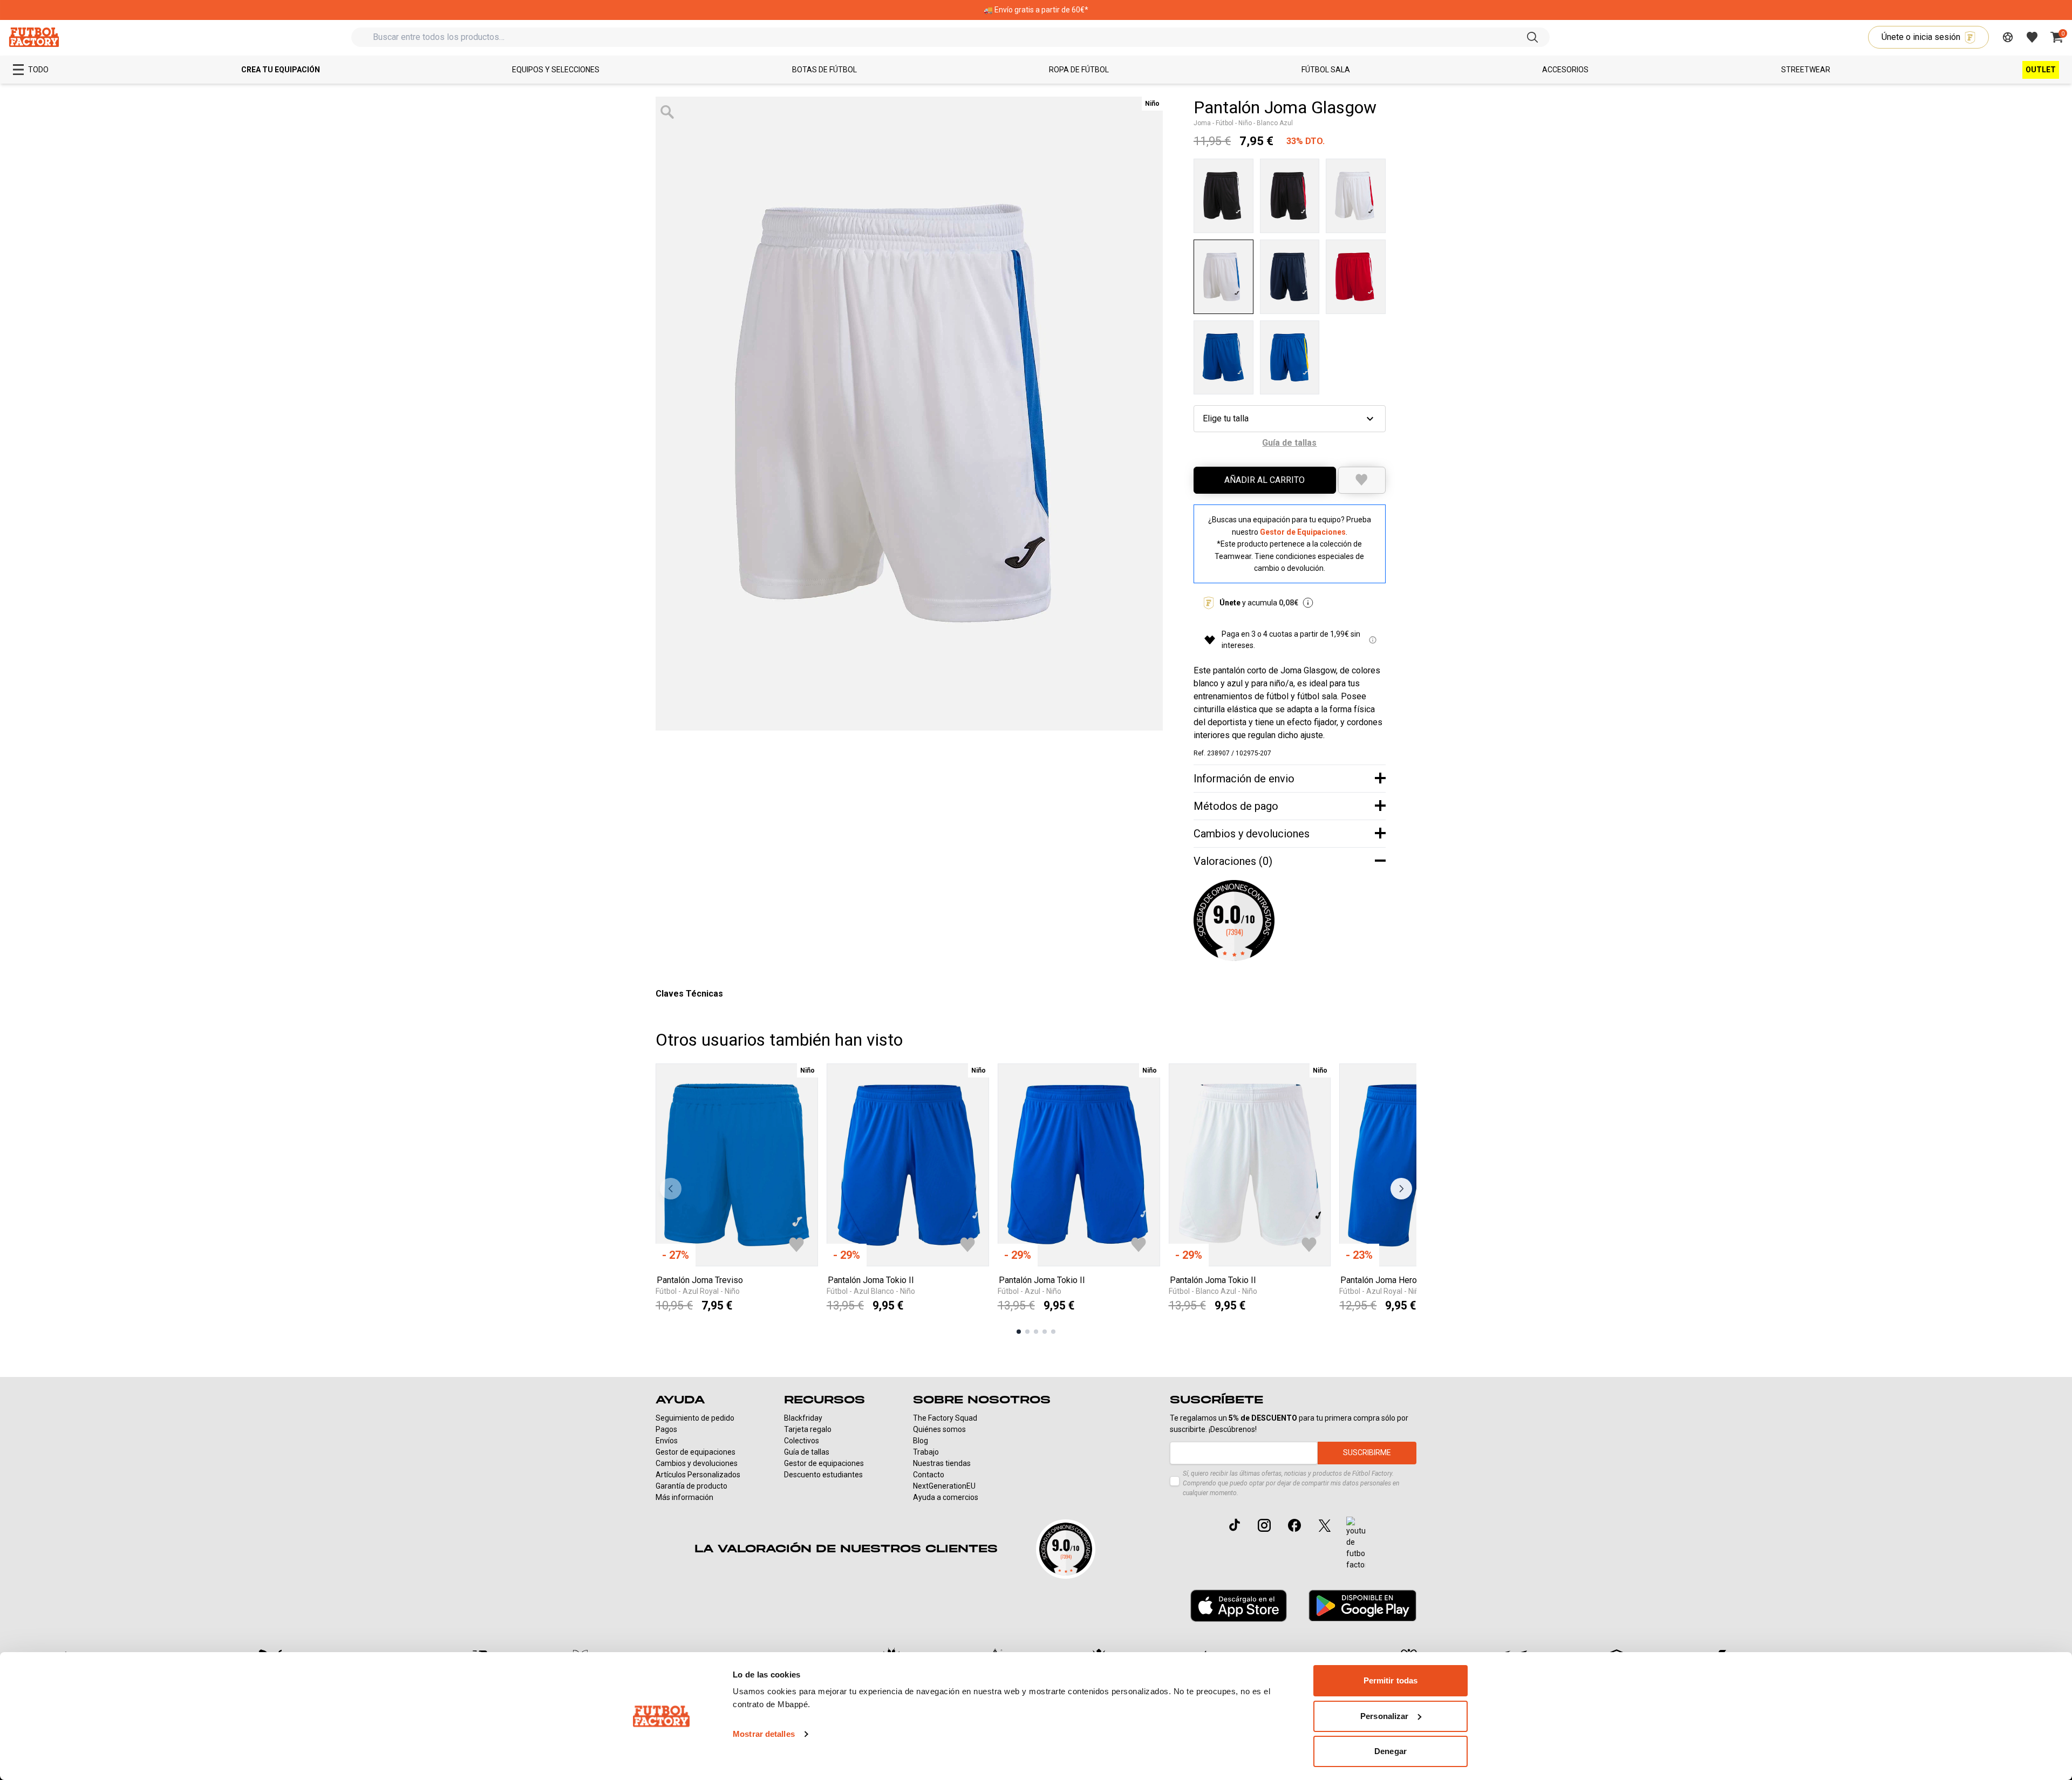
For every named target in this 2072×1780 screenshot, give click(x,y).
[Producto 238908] (1290, 277)
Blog (921, 1441)
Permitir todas (1391, 1680)
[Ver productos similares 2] (1027, 1332)
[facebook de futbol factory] (1294, 1525)
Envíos (667, 1441)
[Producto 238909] (1356, 277)
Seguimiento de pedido (695, 1418)
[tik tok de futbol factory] (1235, 1525)
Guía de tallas (807, 1452)
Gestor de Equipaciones (1303, 532)
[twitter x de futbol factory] (1325, 1525)
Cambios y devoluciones (697, 1463)
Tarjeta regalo (808, 1429)
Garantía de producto (691, 1486)
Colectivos (802, 1441)
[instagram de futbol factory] (1264, 1525)
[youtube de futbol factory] (1356, 1544)
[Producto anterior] (671, 1189)
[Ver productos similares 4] (1045, 1332)
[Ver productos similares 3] (1036, 1332)
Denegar (1391, 1751)
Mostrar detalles (764, 1734)
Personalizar (1384, 1716)
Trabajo (926, 1452)
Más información (684, 1497)
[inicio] (34, 37)
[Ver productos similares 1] (1019, 1332)
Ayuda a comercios (946, 1497)
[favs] (2032, 37)
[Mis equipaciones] (2008, 37)
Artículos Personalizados (698, 1475)
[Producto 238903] (1224, 196)
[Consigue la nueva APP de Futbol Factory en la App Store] (1239, 1606)
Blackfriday (803, 1418)
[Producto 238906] (1356, 196)
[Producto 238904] (1290, 196)
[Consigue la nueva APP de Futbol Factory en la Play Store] (1362, 1605)
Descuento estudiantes (823, 1475)
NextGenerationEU (944, 1486)
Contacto (929, 1475)
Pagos (666, 1429)
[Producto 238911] (1290, 358)
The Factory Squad (945, 1418)
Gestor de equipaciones (696, 1452)
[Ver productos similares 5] (1053, 1332)
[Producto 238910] (1224, 358)
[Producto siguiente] (1401, 1189)
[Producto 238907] (1224, 277)
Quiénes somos (939, 1429)
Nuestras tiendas (942, 1463)
